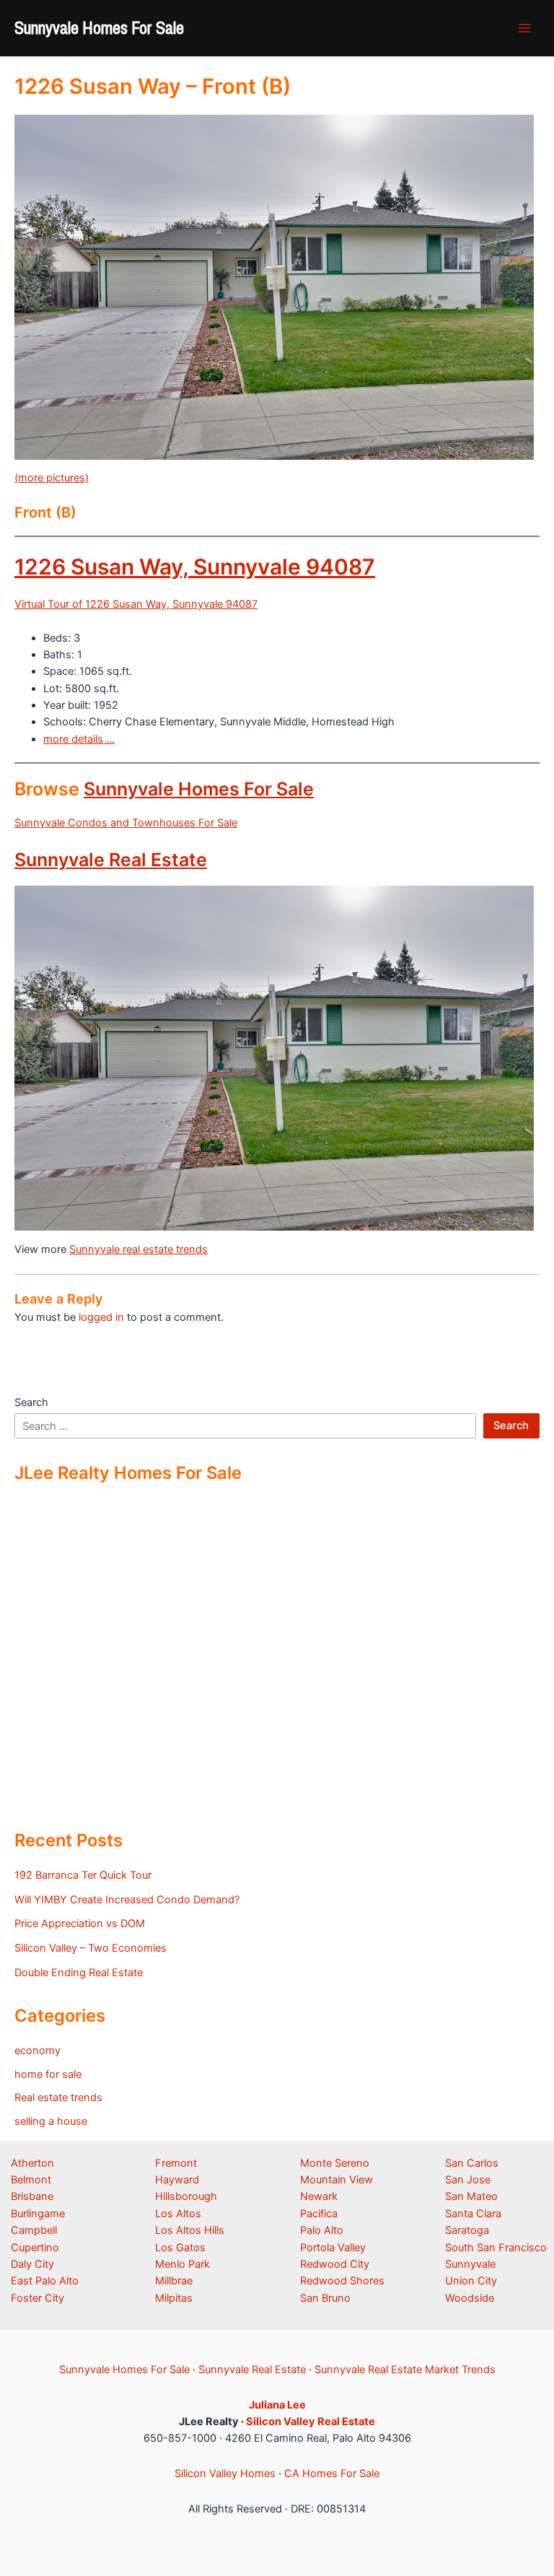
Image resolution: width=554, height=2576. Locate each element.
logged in (101, 1317)
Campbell (34, 2230)
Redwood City (335, 2264)
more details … (79, 739)
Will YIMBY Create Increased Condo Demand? (127, 1900)
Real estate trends (58, 2097)
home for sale (48, 2074)
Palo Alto (322, 2230)
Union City (471, 2281)
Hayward (177, 2180)
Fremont (176, 2163)
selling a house (51, 2121)
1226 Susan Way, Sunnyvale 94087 (195, 567)
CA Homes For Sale (332, 2474)
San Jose (468, 2180)
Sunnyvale (470, 2264)
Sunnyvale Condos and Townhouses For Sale (126, 823)
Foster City (38, 2298)
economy (38, 2051)
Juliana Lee (277, 2405)
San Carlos (472, 2163)
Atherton (32, 2163)
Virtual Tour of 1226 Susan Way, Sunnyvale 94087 (136, 604)
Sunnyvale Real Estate (111, 860)
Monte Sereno (335, 2163)
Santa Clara (473, 2214)
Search (31, 1402)
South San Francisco (496, 2248)
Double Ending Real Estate (79, 1973)
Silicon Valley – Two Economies (91, 1948)
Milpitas (174, 2298)
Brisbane (32, 2196)
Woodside (470, 2298)
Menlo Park (183, 2264)
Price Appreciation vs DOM (80, 1924)
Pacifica (319, 2214)
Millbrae (174, 2281)
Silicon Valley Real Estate (311, 2422)
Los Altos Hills (190, 2230)
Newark (319, 2196)
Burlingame (38, 2214)
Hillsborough (186, 2196)
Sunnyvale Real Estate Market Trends (405, 2370)
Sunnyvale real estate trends (138, 1249)
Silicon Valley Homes (225, 2474)
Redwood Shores (342, 2281)
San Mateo (471, 2196)
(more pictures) (52, 478)
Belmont (31, 2180)
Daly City (32, 2264)
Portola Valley (333, 2248)
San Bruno (325, 2298)
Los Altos (178, 2214)
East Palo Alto (45, 2281)
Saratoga (467, 2230)
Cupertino (35, 2248)
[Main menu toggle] (524, 28)
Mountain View (337, 2180)
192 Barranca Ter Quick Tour (83, 1875)
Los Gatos (180, 2248)
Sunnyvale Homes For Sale (99, 27)
